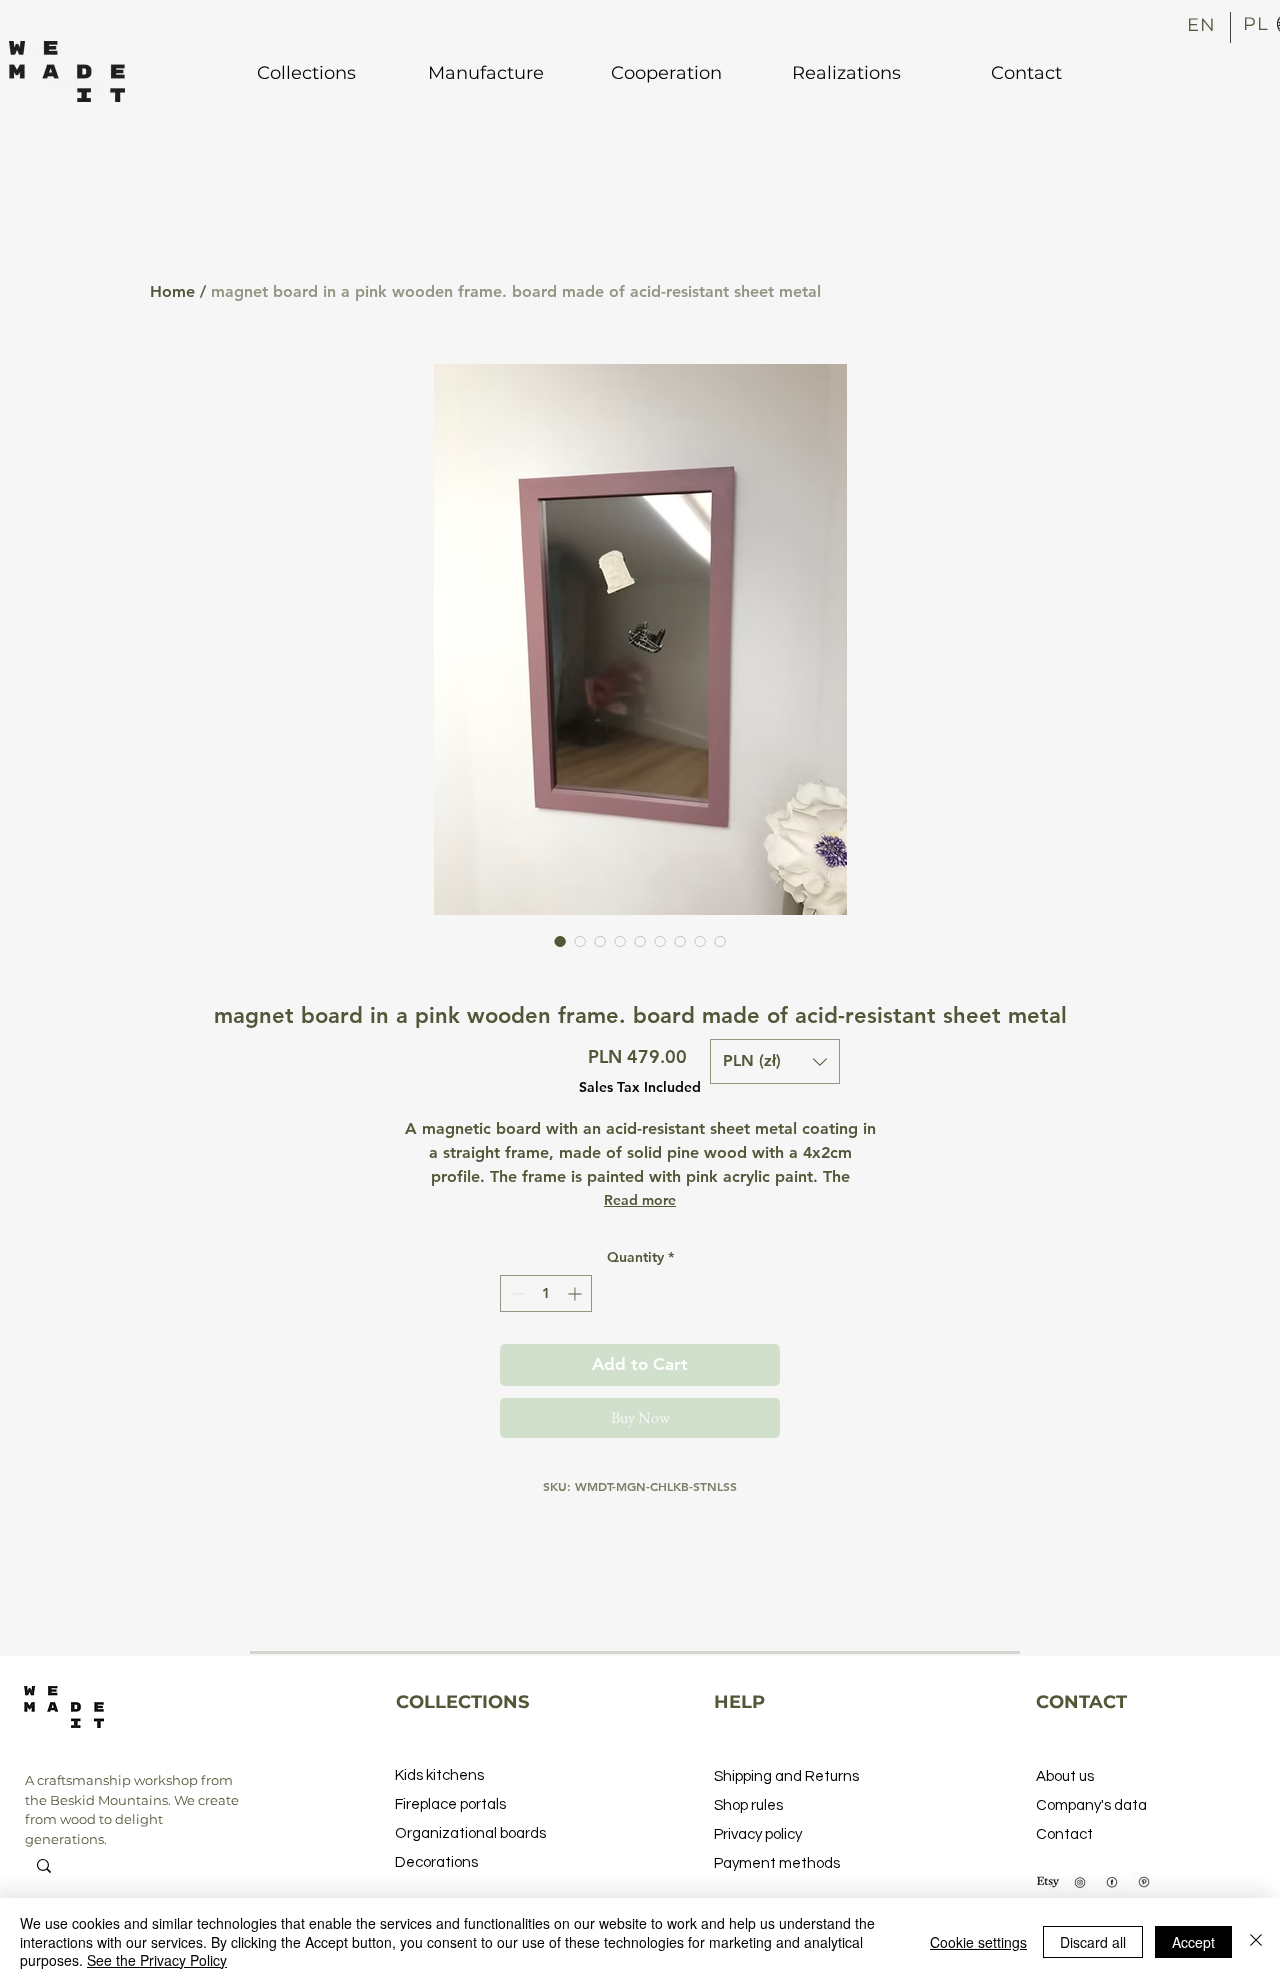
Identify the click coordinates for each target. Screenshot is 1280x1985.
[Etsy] (1048, 1882)
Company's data (1091, 1805)
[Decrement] (515, 1293)
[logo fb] (1112, 1882)
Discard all (1093, 1942)
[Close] (1256, 1941)
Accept (1193, 1942)
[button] (775, 1061)
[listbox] (775, 1061)
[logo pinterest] (1144, 1882)
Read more (640, 1200)
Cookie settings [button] (978, 1942)
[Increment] (576, 1293)
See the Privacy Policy (157, 1960)
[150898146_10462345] (1080, 1882)
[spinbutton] (546, 1293)
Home (172, 291)
